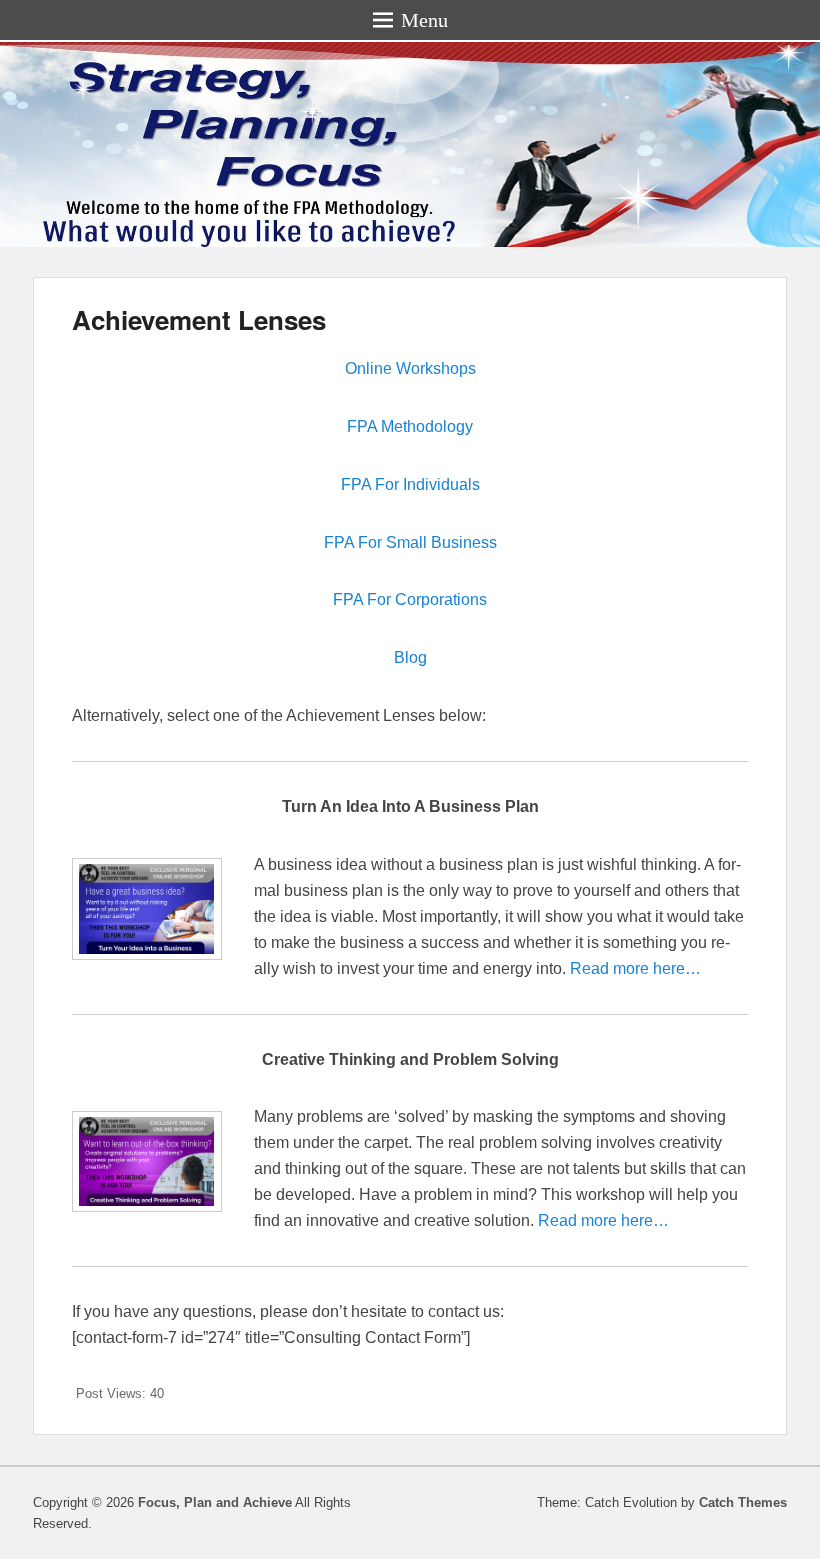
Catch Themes (743, 1502)
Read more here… (635, 968)
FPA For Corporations (410, 599)
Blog (410, 657)
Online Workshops (410, 368)
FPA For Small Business (410, 542)
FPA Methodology (410, 426)
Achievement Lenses (199, 319)
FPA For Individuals (410, 484)
